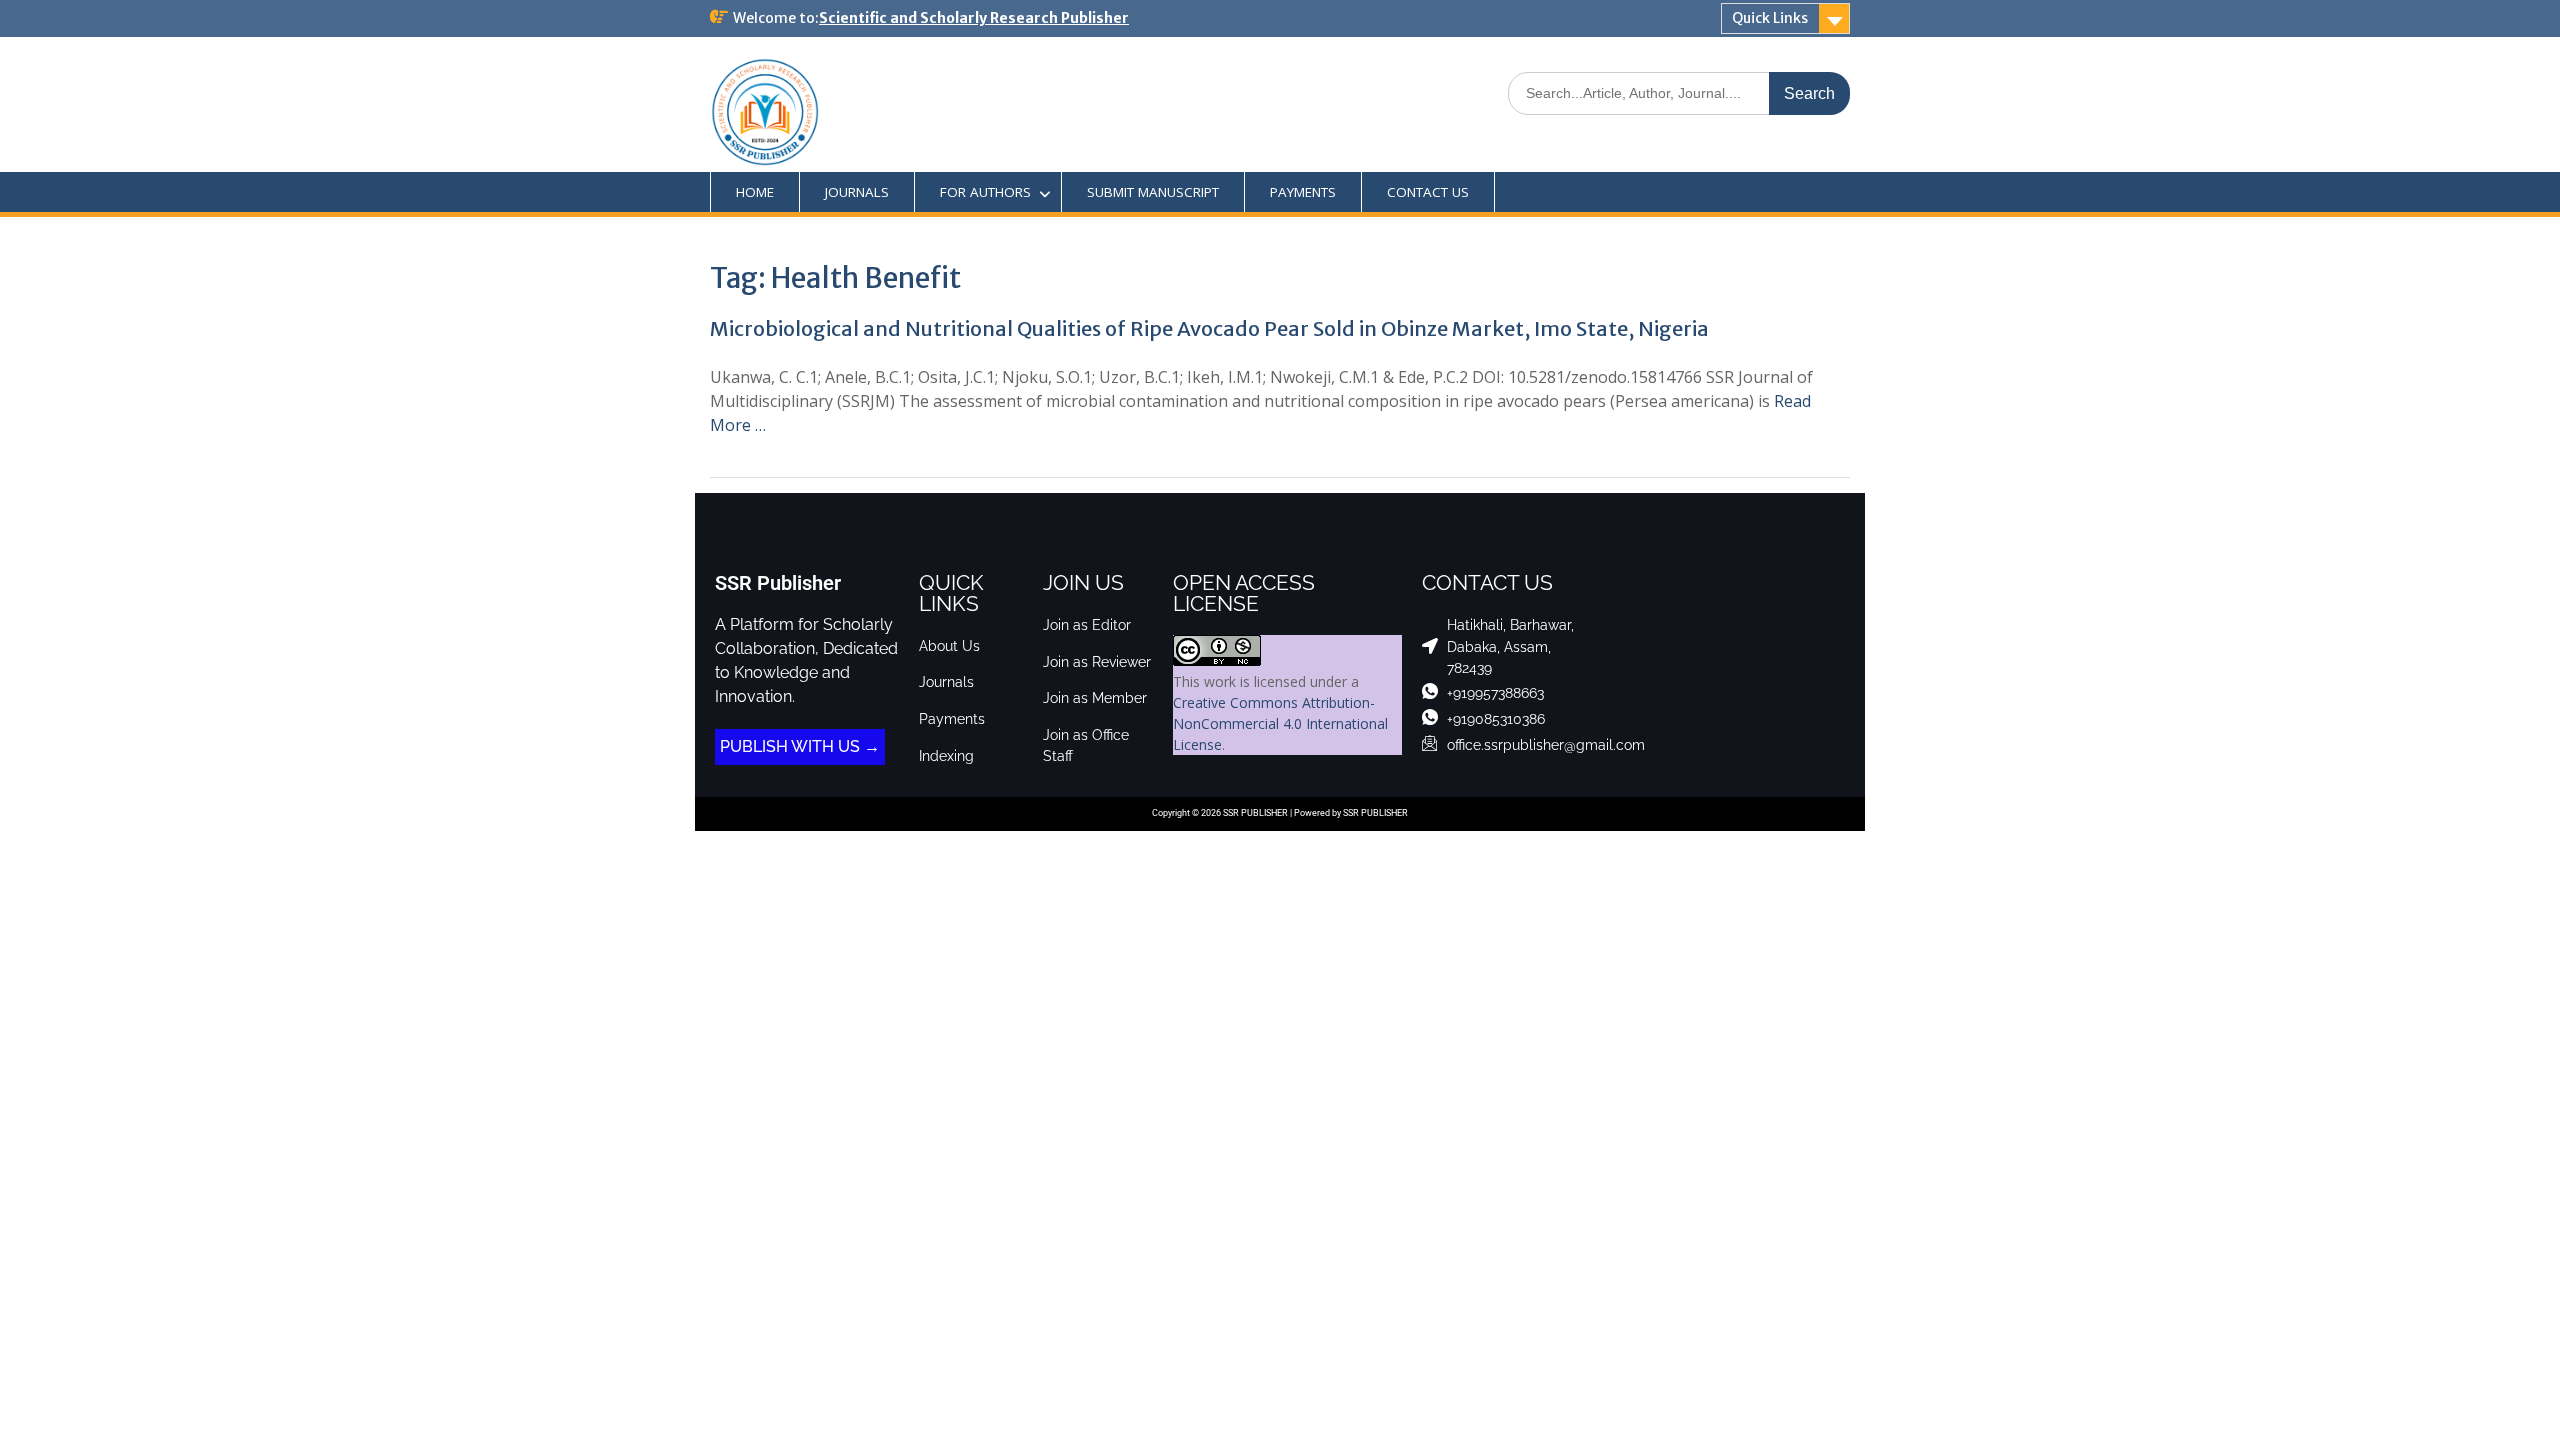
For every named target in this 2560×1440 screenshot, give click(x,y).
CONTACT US (1428, 192)
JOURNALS (857, 192)
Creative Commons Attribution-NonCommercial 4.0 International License (1280, 723)
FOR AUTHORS (985, 192)
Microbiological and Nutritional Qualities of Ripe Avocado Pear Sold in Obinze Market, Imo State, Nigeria (1209, 328)
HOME (755, 192)
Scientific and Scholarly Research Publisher (974, 18)
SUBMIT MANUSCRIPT (1153, 192)
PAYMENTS (1303, 192)
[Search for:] (1679, 92)
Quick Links (1770, 18)
